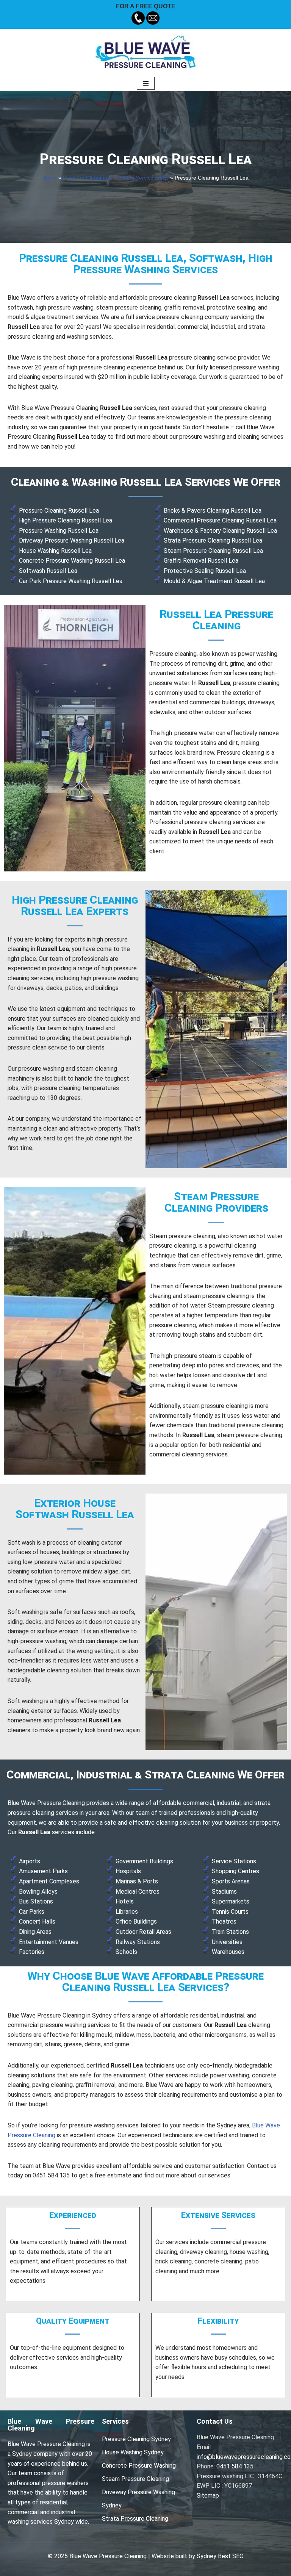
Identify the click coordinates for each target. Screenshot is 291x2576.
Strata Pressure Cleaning (135, 2519)
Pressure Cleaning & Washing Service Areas (116, 178)
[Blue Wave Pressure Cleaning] (146, 52)
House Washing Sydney (133, 2452)
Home (50, 178)
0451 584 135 (235, 2466)
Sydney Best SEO (220, 2556)
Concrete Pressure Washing (139, 2466)
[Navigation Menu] (146, 83)
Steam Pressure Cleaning (135, 2479)
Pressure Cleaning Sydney (136, 2439)
